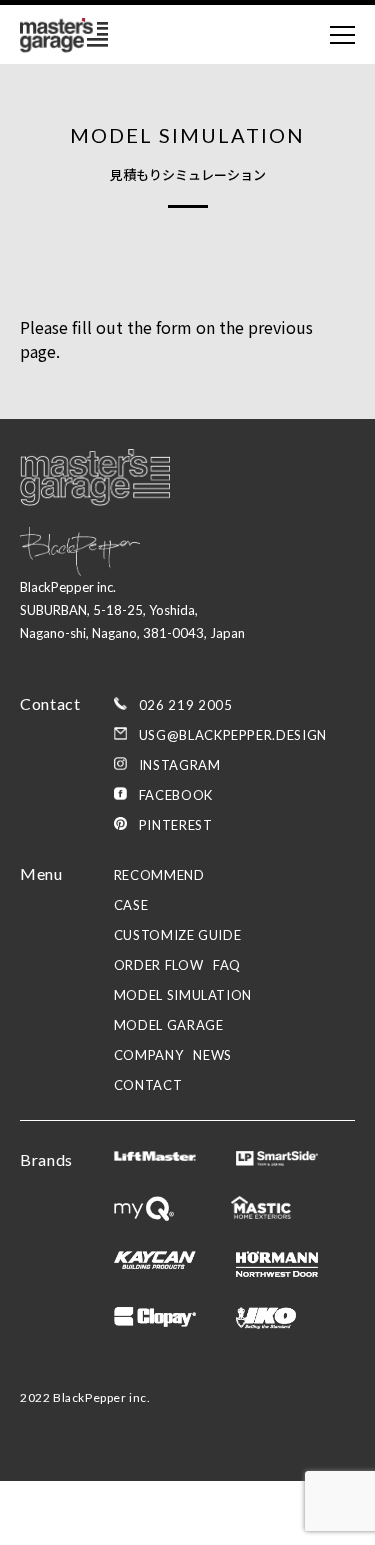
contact (148, 1085)
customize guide (178, 935)
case (131, 905)
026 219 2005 (186, 705)
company (149, 1055)
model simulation (183, 995)
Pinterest (176, 825)
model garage (169, 1025)
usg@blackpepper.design (233, 735)
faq (227, 965)
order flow (159, 965)
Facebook (176, 795)
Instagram (180, 765)
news (212, 1055)
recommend (159, 875)
